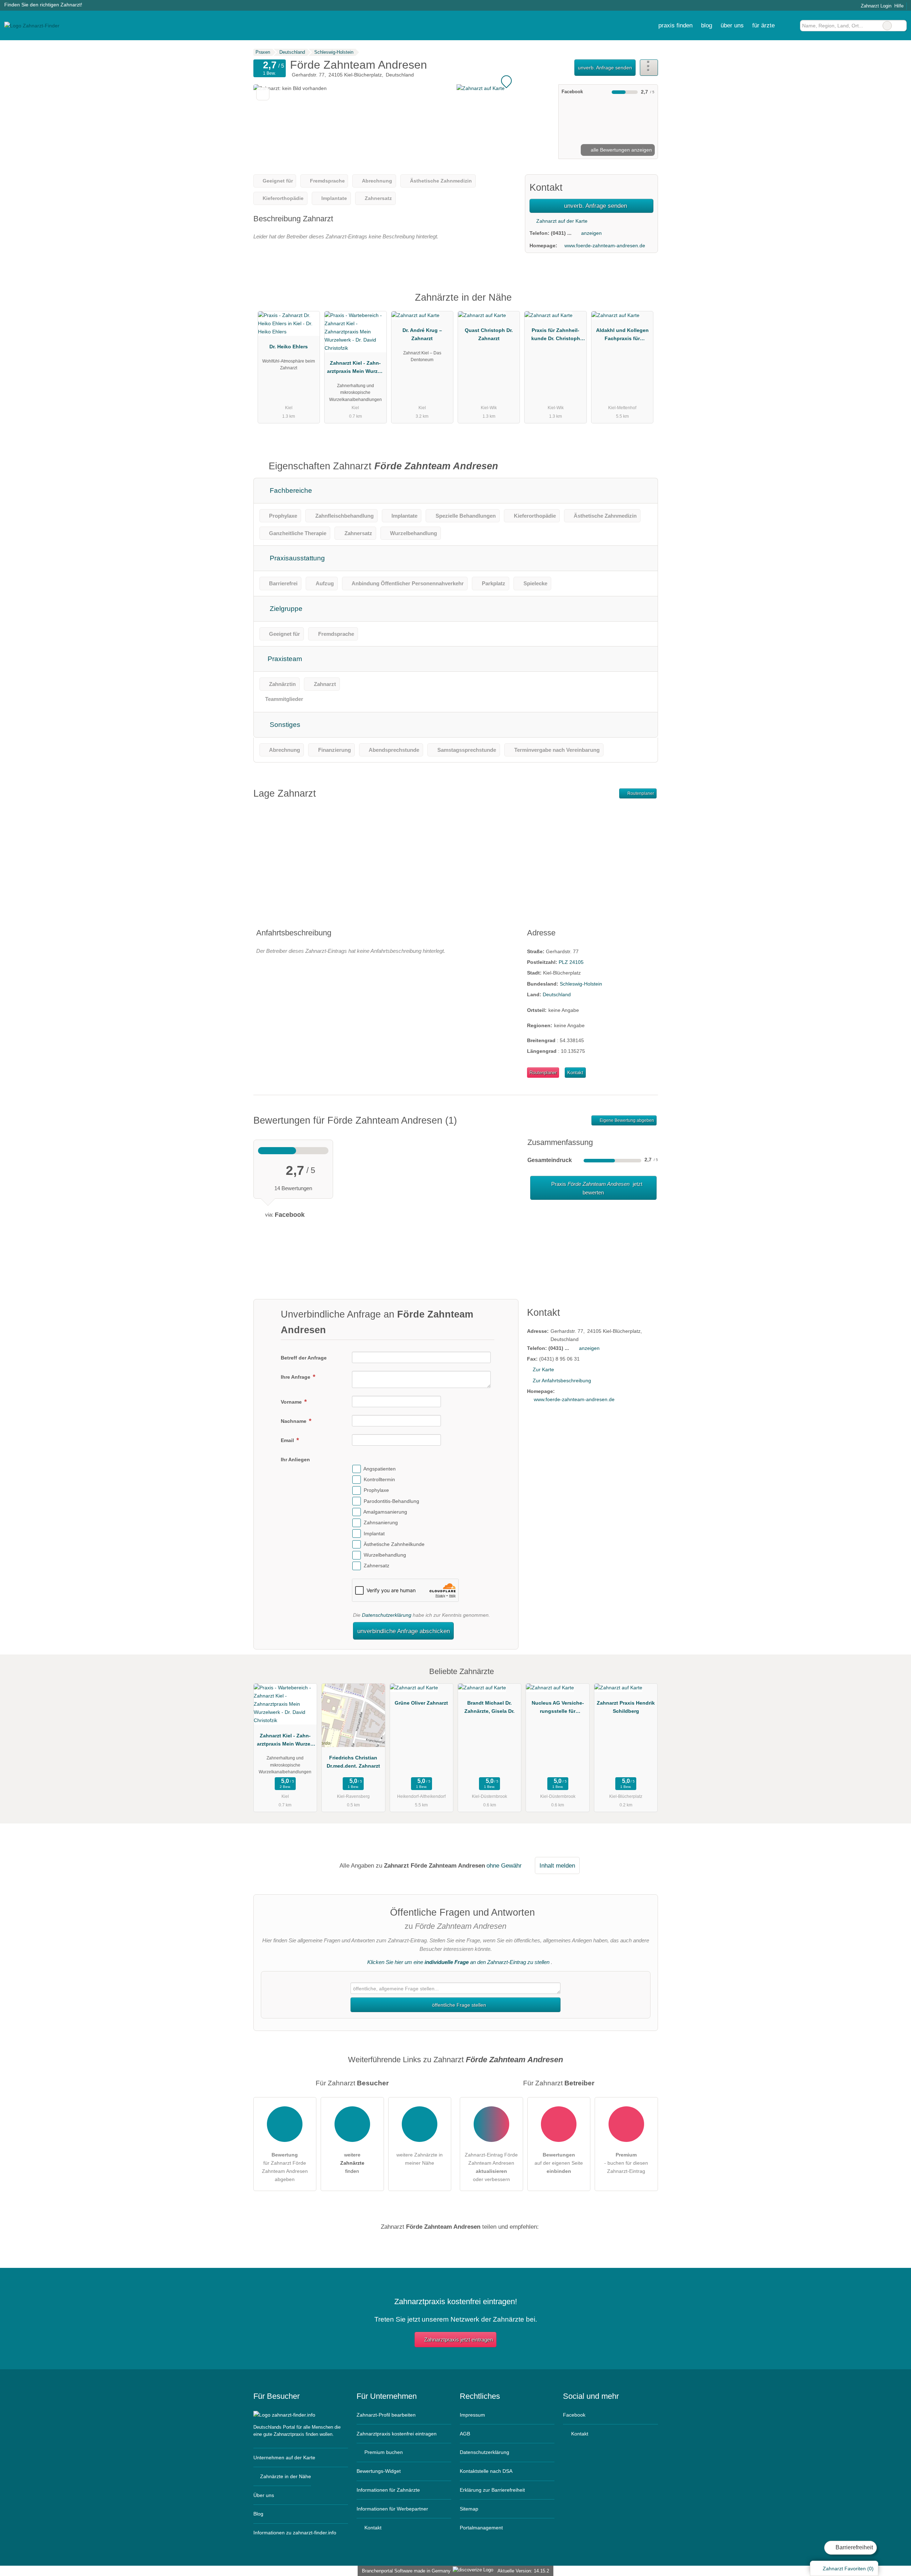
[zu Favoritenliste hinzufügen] (263, 94)
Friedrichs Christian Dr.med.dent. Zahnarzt (353, 1762)
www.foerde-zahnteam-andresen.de (605, 246)
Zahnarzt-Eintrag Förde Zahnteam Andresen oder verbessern (491, 2167)
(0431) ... (561, 233)
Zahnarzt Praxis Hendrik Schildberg (626, 1707)
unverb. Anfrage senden (605, 68)
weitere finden (352, 2163)
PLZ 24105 (571, 962)
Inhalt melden (557, 1865)
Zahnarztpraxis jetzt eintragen (459, 2340)
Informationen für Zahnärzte (388, 2490)
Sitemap (469, 2509)
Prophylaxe (376, 1490)
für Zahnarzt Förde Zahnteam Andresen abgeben (285, 2167)
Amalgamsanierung (385, 1512)
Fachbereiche (290, 490)
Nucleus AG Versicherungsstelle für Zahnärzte (558, 1709)
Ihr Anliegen (295, 1459)
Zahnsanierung (381, 1522)
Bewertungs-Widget (379, 2471)
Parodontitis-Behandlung (391, 1501)
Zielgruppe (285, 609)
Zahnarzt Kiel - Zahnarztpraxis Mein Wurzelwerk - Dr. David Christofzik (355, 369)
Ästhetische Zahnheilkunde (394, 1544)
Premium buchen (383, 2452)
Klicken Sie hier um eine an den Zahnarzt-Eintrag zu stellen (458, 1962)
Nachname (294, 1421)
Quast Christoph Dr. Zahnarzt (489, 334)
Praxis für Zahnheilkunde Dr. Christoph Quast (556, 336)
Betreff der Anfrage (304, 1358)
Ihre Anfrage (296, 1377)
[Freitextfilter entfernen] (887, 26)
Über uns (264, 2495)
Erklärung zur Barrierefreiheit (492, 2490)
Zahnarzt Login (875, 6)
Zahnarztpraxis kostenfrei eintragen (397, 2434)
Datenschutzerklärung (387, 1615)
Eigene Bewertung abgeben (626, 1120)
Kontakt (575, 1073)
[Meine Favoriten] (789, 26)
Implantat (374, 1534)
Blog (707, 25)
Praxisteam (284, 659)
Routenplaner (640, 793)
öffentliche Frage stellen (458, 2005)
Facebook (574, 2415)
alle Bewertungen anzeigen (621, 150)
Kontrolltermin (379, 1479)
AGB (465, 2434)
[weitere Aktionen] (649, 67)
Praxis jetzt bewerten (596, 1188)
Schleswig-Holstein (581, 984)
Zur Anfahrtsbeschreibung (562, 1381)
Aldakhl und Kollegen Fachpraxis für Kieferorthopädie (622, 336)
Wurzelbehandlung (385, 1555)
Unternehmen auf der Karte (284, 2458)
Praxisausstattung (296, 558)
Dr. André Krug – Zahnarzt (422, 334)
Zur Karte (543, 1369)
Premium (643, 304)
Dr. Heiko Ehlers (289, 347)
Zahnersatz (376, 1566)
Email (288, 1440)
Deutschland (557, 994)
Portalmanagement (481, 2528)
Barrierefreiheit (854, 2547)
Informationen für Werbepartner (392, 2509)
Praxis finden (675, 25)
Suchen (901, 26)
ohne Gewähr (504, 1865)
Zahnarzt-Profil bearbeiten (386, 2415)
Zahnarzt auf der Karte (561, 221)
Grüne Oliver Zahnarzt (421, 1703)
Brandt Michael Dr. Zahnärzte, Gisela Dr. (489, 1707)
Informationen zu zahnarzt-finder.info (295, 2533)
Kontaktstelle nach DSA (486, 2471)
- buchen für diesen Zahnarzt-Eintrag (626, 2163)
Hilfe (899, 6)
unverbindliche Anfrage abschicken (404, 1631)
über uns (732, 25)
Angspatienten (380, 1469)
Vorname (292, 1402)
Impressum (472, 2415)
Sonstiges (284, 725)
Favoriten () (848, 2569)
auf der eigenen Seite (559, 2163)
